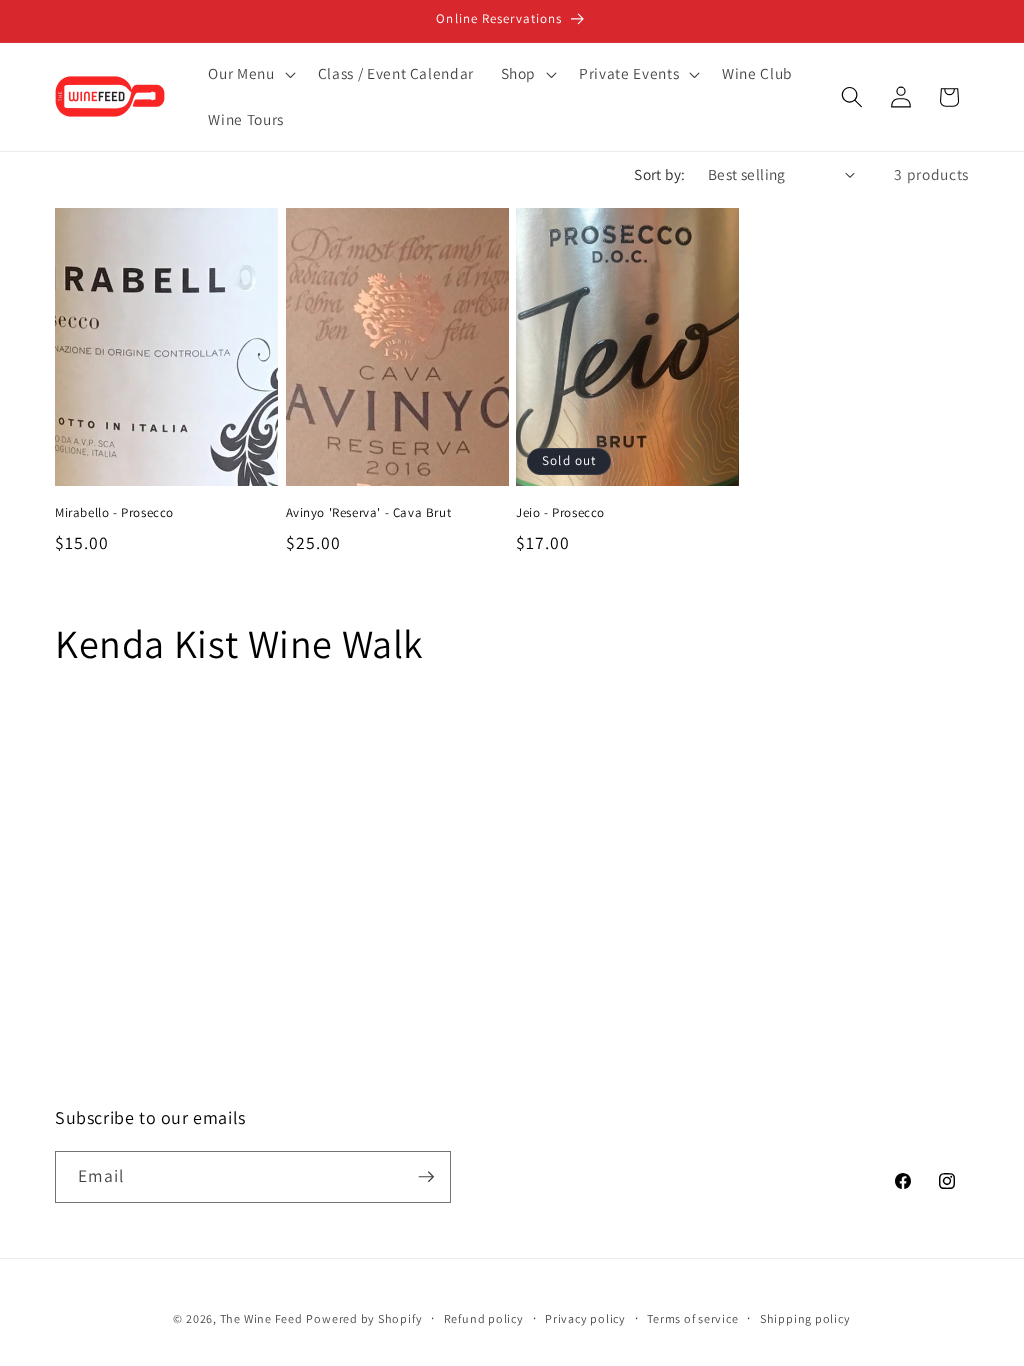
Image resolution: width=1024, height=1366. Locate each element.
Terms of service (692, 1318)
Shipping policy (805, 1318)
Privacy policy (585, 1318)
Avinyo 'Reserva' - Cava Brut (369, 513)
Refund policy (484, 1318)
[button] (249, 74)
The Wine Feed (261, 1318)
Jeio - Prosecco (560, 513)
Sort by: (660, 174)
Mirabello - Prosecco (114, 513)
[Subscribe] (426, 1177)
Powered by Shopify (364, 1318)
